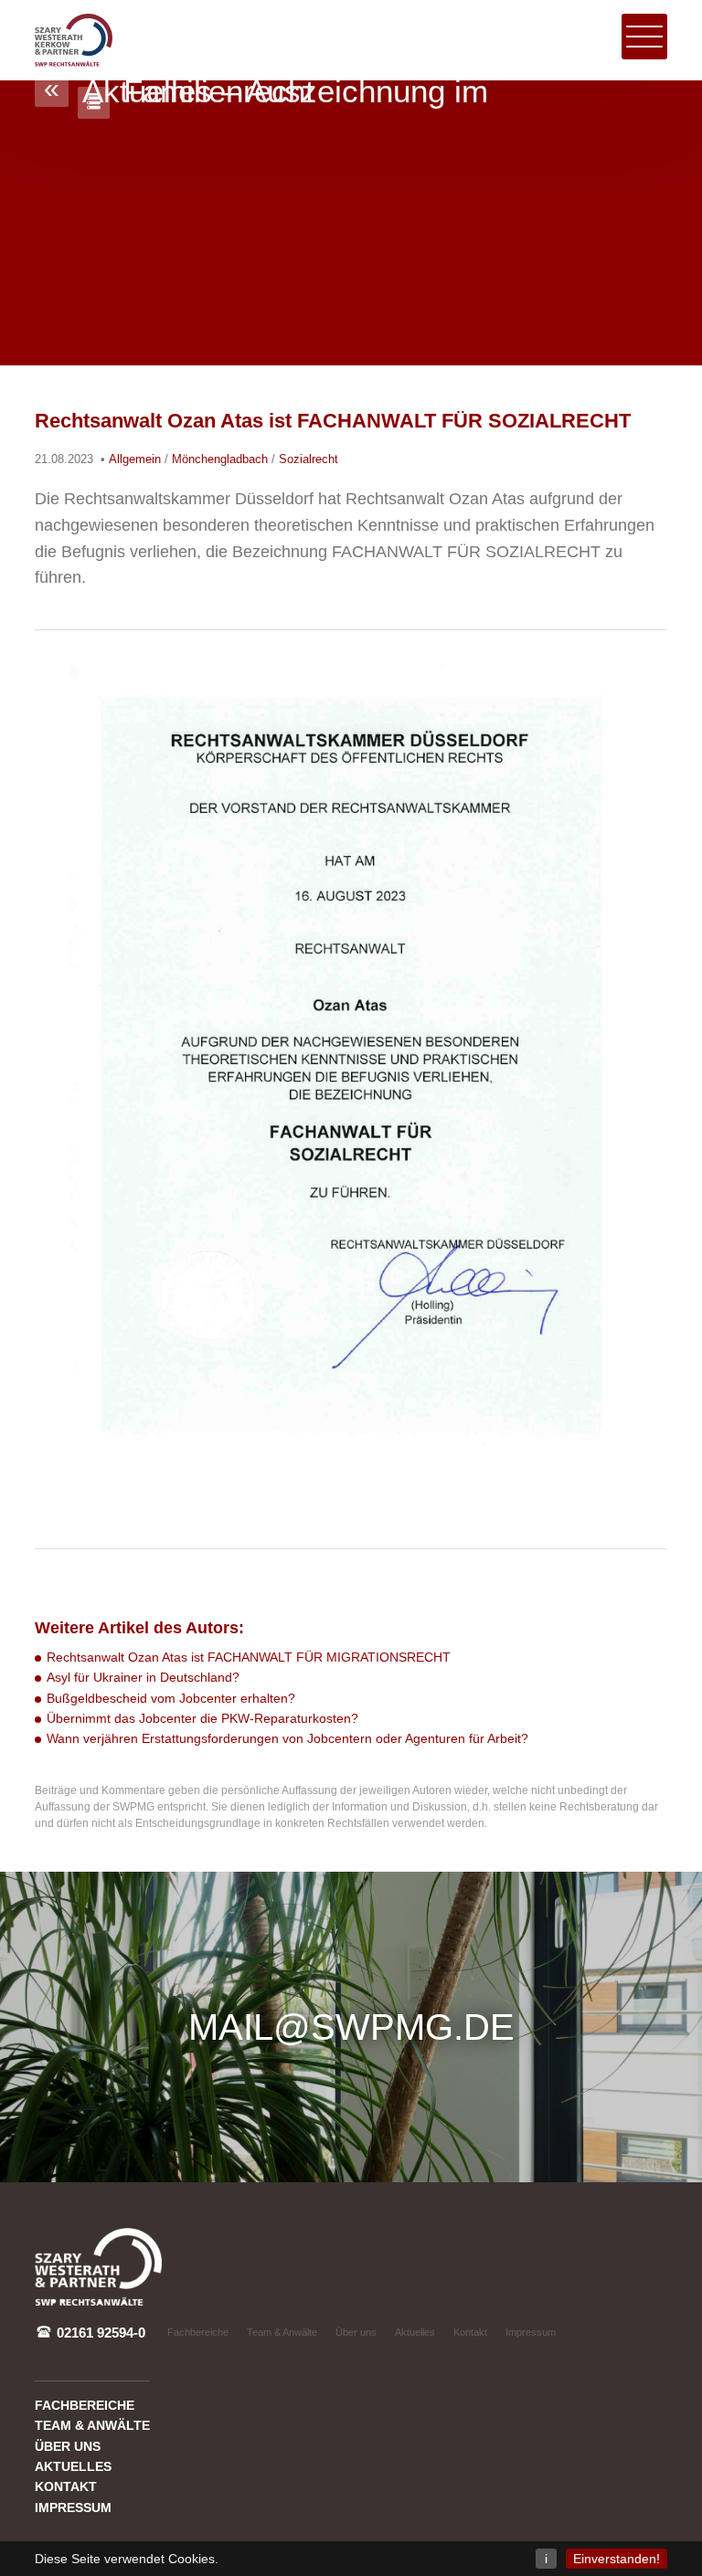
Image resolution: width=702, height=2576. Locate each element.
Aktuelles (415, 2332)
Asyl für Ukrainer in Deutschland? (143, 1677)
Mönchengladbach (220, 459)
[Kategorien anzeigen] (94, 103)
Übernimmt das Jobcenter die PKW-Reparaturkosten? (202, 1718)
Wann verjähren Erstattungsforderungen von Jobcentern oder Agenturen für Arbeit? (287, 1738)
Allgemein (135, 459)
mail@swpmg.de (351, 2027)
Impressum (531, 2332)
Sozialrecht (308, 459)
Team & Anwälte (282, 2332)
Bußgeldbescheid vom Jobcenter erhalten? (171, 1698)
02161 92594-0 (99, 2333)
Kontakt (470, 2332)
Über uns (356, 2332)
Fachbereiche (198, 2332)
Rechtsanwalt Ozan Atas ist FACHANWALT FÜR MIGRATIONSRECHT (249, 1657)
